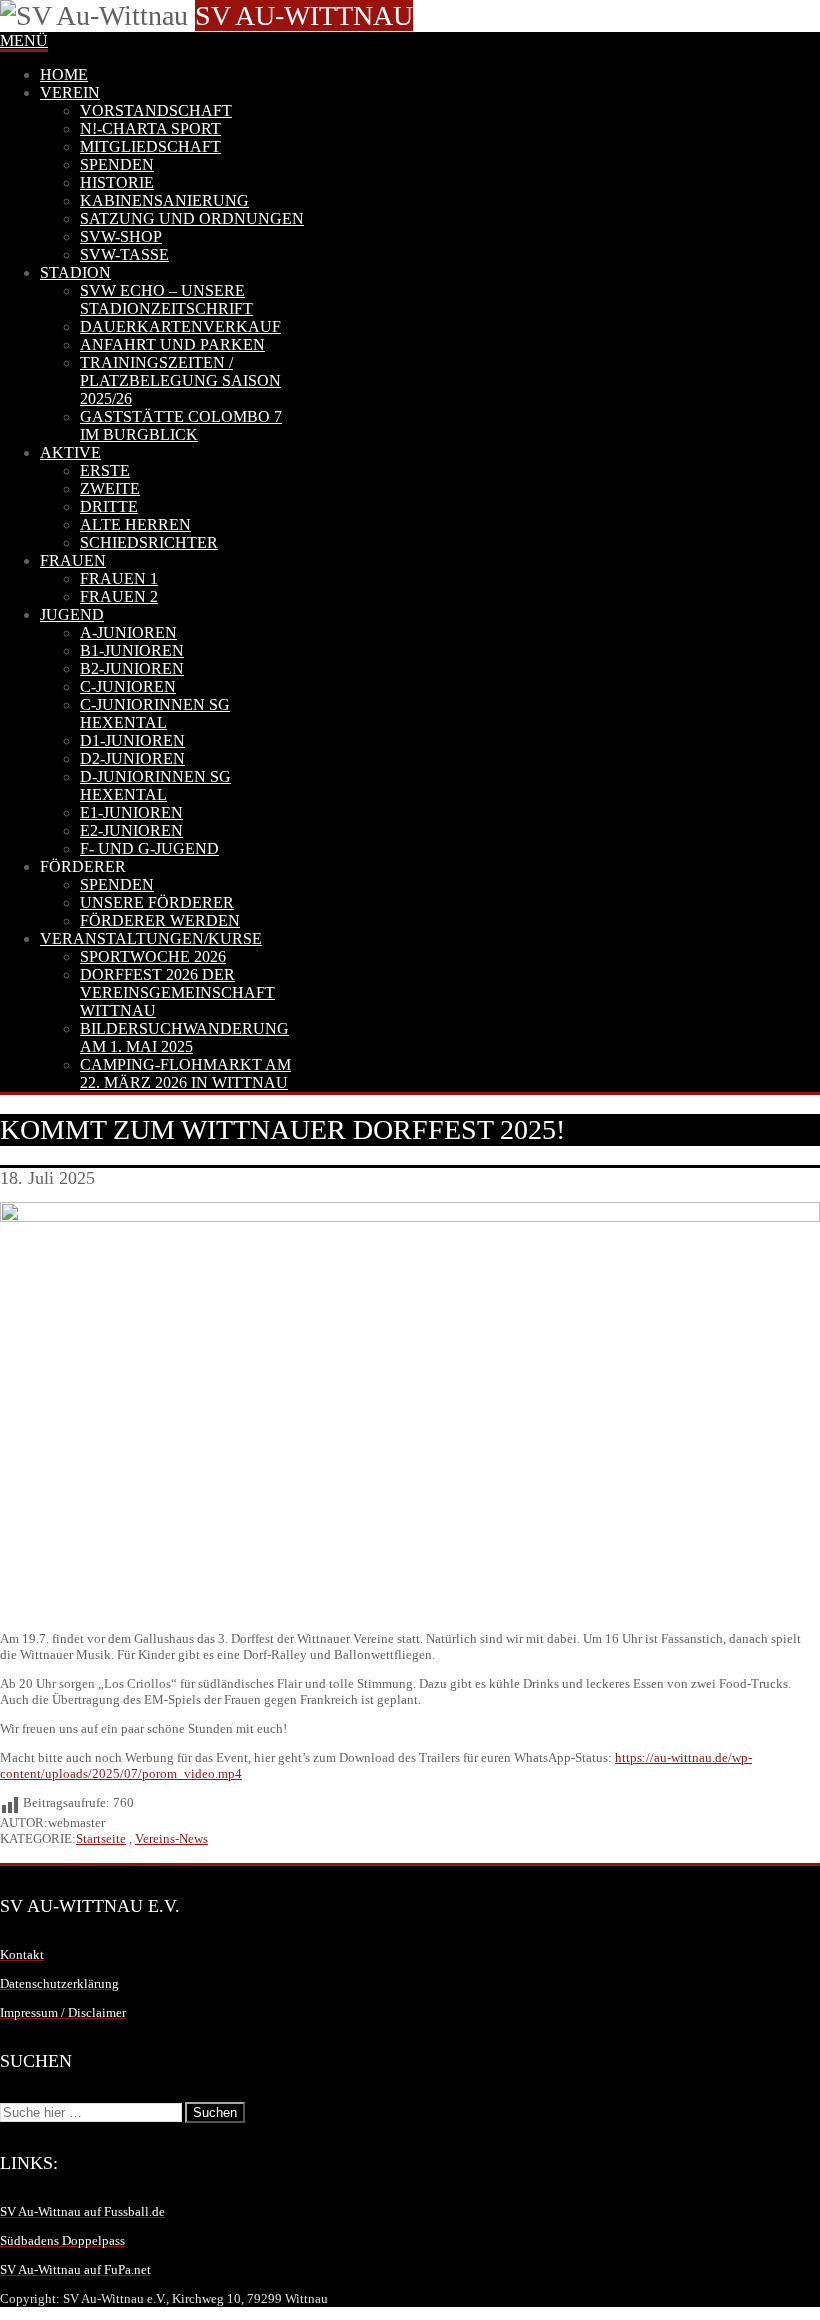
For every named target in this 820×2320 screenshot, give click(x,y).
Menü (24, 40)
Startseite (101, 1838)
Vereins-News (171, 1838)
